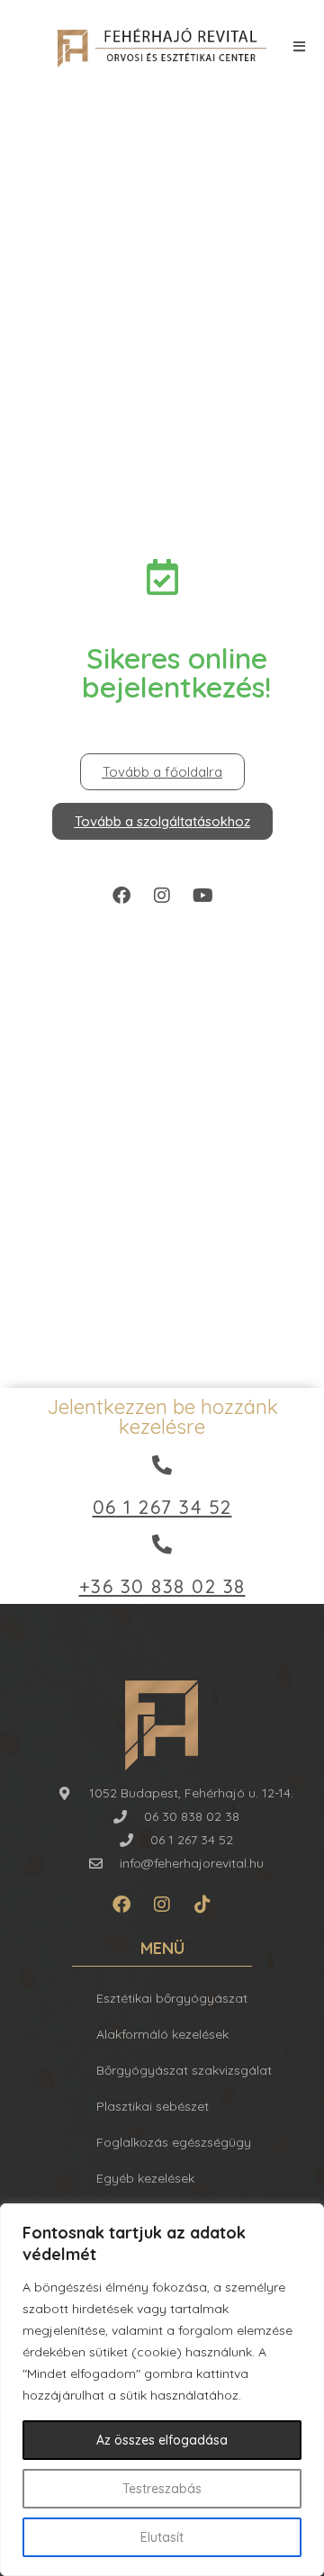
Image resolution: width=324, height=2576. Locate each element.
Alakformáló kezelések (162, 2034)
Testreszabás (162, 2489)
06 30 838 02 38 (192, 1816)
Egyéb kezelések (145, 2178)
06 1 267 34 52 (162, 1507)
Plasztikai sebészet (153, 2106)
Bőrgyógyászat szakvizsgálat (184, 2070)
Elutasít (162, 2537)
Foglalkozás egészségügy (174, 2142)
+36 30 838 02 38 (162, 1586)
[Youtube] (202, 896)
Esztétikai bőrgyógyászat (172, 1998)
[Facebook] (121, 896)
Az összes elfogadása (162, 2440)
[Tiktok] (202, 1905)
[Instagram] (162, 896)
